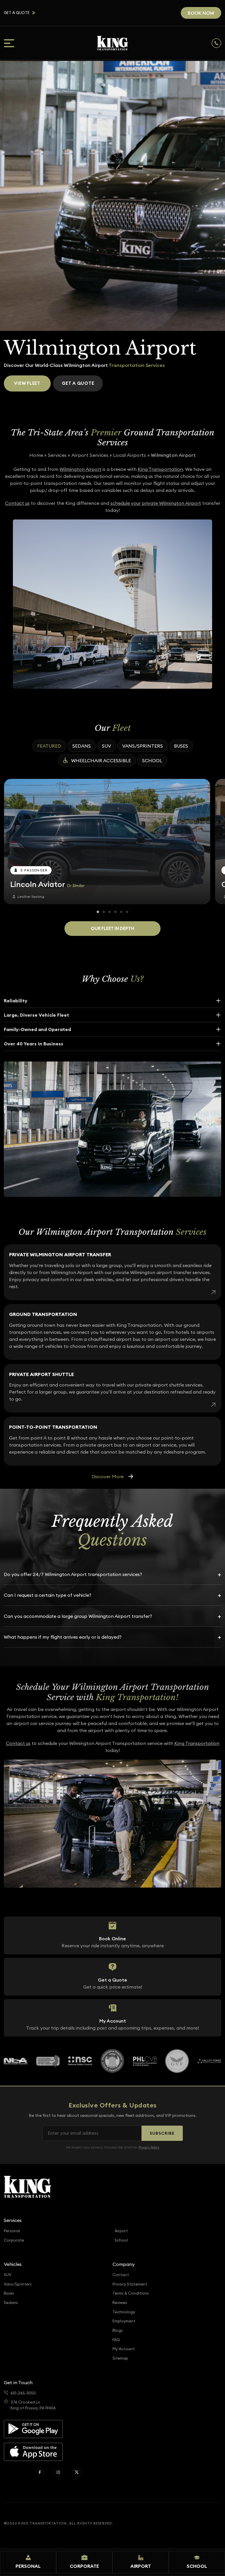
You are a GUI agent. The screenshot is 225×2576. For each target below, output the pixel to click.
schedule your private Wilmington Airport (156, 503)
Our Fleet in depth (112, 928)
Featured (49, 746)
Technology (124, 2312)
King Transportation (160, 469)
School (152, 760)
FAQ (116, 2340)
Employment (124, 2321)
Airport (121, 2231)
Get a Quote (17, 13)
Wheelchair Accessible (101, 760)
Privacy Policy (149, 2147)
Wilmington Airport (80, 469)
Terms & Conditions (131, 2293)
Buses (181, 746)
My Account (124, 2349)
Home (36, 455)
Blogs (118, 2330)
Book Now (201, 13)
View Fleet (27, 383)
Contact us (17, 503)
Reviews (120, 2303)
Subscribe (162, 2133)
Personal (12, 2231)
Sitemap (120, 2358)
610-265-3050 (23, 2393)
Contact (121, 2275)
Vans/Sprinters (143, 746)
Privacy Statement (130, 2284)
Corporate (14, 2240)
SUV (106, 746)
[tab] (98, 912)
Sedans (82, 746)
